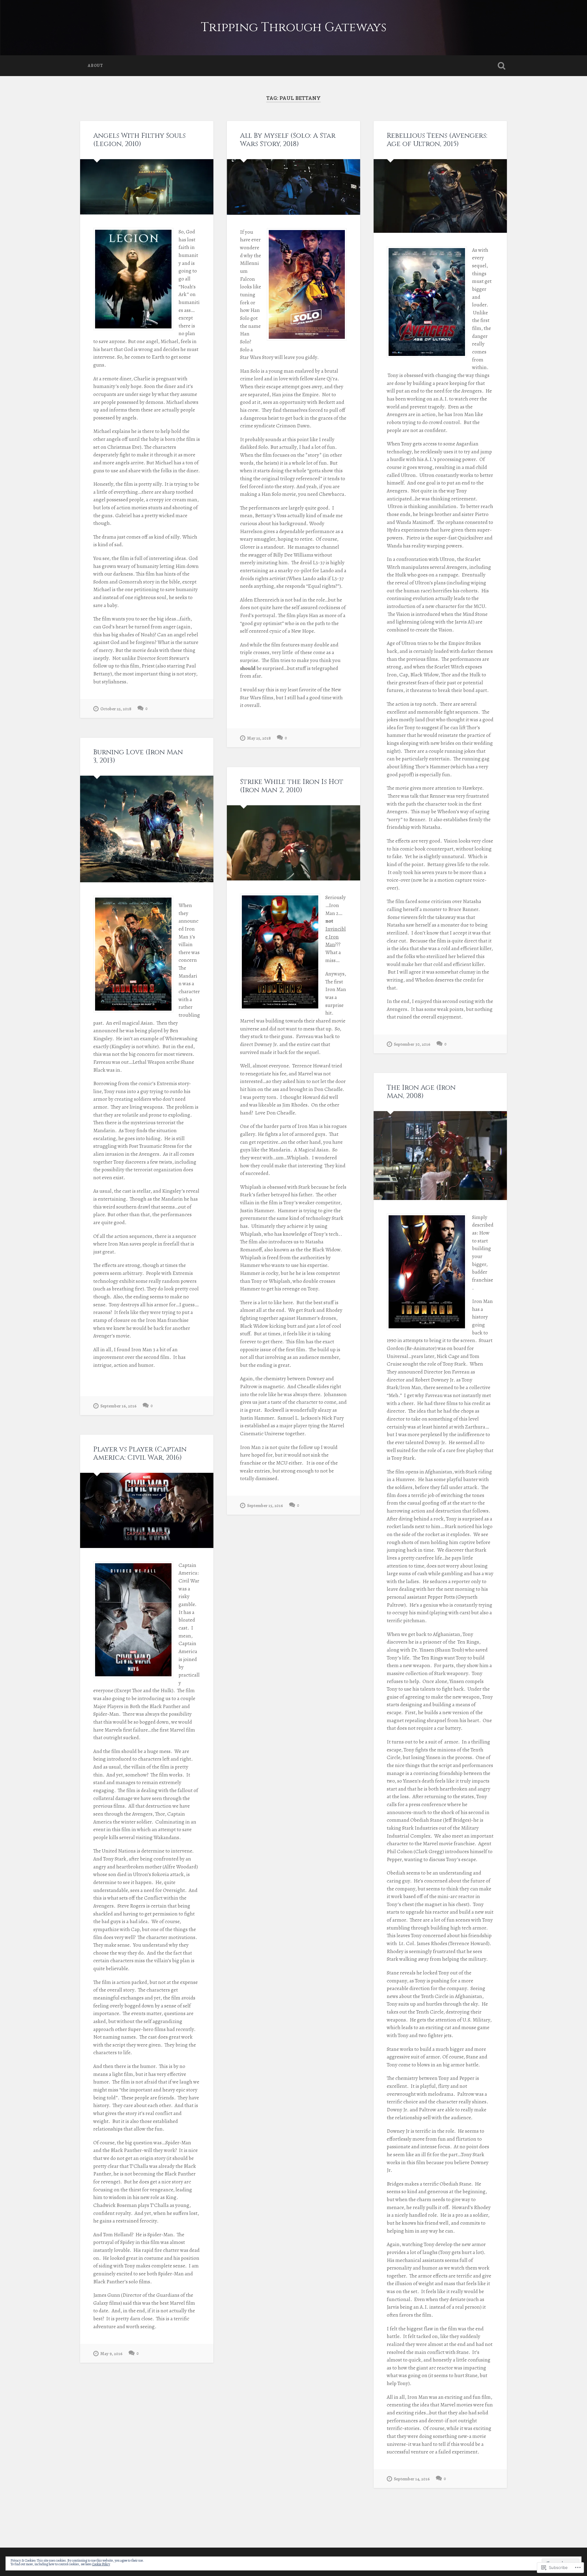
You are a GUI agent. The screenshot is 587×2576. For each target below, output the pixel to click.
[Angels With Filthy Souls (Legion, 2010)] (147, 187)
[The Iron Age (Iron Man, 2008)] (440, 1156)
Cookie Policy (101, 2564)
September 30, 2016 (412, 1044)
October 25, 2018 (116, 709)
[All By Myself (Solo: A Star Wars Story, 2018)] (293, 187)
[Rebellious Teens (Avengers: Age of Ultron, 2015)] (440, 196)
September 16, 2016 (118, 1406)
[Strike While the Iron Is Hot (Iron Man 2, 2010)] (293, 843)
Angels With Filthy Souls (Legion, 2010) (139, 140)
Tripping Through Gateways (294, 27)
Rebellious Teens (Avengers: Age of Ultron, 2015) (437, 140)
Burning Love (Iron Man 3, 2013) (138, 756)
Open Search (501, 66)
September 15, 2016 (265, 1506)
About (95, 66)
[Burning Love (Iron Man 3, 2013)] (147, 829)
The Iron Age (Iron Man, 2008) (421, 1092)
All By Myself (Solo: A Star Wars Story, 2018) (288, 140)
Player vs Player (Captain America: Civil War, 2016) (140, 1453)
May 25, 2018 (259, 738)
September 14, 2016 (412, 2479)
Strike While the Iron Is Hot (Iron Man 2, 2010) (292, 786)
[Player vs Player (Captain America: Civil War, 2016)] (147, 1510)
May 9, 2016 (111, 2354)
